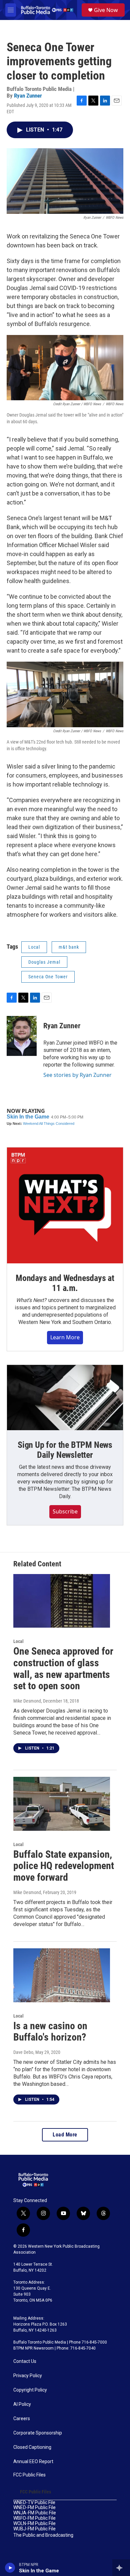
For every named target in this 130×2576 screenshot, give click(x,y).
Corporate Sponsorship (38, 2433)
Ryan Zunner (28, 96)
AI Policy (22, 2404)
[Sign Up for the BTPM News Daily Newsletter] (65, 1398)
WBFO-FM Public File (34, 2518)
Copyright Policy (30, 2390)
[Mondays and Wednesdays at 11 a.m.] (65, 1205)
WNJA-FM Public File (35, 2513)
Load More (65, 2135)
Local (34, 947)
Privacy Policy (28, 2376)
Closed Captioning (32, 2447)
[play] (10, 2568)
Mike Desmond (27, 1701)
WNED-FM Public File (34, 2508)
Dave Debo (23, 2052)
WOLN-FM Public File (34, 2524)
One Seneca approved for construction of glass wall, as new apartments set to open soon (63, 1668)
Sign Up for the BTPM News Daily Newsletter (65, 1450)
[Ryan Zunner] (22, 1036)
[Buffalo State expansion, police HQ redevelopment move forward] (62, 1804)
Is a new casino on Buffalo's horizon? (50, 2032)
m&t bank (69, 947)
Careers (22, 2419)
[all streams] (121, 2568)
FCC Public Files (29, 2475)
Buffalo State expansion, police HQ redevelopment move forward (64, 1866)
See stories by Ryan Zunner (77, 1075)
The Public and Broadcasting (43, 2535)
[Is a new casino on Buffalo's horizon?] (62, 1975)
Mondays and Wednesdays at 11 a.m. (65, 1283)
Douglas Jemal (44, 962)
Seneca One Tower (48, 977)
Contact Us (25, 2361)
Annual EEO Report (33, 2462)
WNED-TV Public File (34, 2503)
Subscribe (65, 1511)
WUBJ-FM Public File (34, 2529)
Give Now (106, 10)
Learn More (65, 1337)
